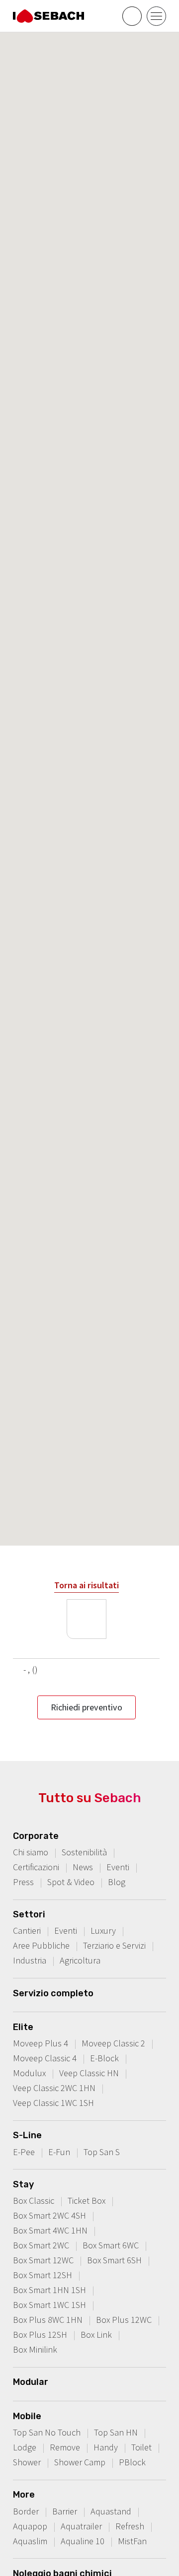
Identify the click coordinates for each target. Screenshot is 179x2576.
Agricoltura (80, 1960)
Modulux (29, 2073)
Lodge (25, 2447)
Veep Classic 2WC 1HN (54, 2088)
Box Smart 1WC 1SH (49, 2305)
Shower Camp (80, 2462)
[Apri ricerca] (132, 16)
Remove (65, 2447)
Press (23, 1882)
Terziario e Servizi (114, 1945)
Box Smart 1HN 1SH (49, 2290)
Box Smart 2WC (41, 2245)
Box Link (96, 2335)
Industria (30, 1960)
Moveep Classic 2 (113, 2043)
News (83, 1867)
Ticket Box (87, 2201)
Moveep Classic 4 (45, 2058)
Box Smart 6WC (111, 2245)
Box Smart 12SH (43, 2275)
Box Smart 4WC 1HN (50, 2230)
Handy (106, 2447)
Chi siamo (31, 1852)
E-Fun (59, 2152)
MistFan (132, 2541)
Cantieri (27, 1931)
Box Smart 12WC (43, 2260)
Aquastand (111, 2511)
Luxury (103, 1931)
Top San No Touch (47, 2432)
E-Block (104, 2058)
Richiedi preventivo (87, 1707)
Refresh (130, 2526)
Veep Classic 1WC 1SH (53, 2103)
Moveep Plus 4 (41, 2043)
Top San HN (116, 2432)
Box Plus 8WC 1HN (48, 2320)
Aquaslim (30, 2541)
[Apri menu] (156, 16)
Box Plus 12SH (40, 2335)
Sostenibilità (84, 1852)
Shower (27, 2462)
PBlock (132, 2462)
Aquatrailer (81, 2526)
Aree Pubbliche (41, 1945)
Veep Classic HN (89, 2073)
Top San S (102, 2152)
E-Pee (24, 2152)
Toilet (141, 2447)
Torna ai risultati (87, 1585)
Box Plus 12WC (124, 2320)
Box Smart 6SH (114, 2260)
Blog (117, 1882)
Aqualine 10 (83, 2541)
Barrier (65, 2511)
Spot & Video (71, 1882)
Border (26, 2511)
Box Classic (34, 2201)
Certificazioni (36, 1867)
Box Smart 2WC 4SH (49, 2215)
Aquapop (30, 2526)
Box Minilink (35, 2349)
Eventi (118, 1867)
